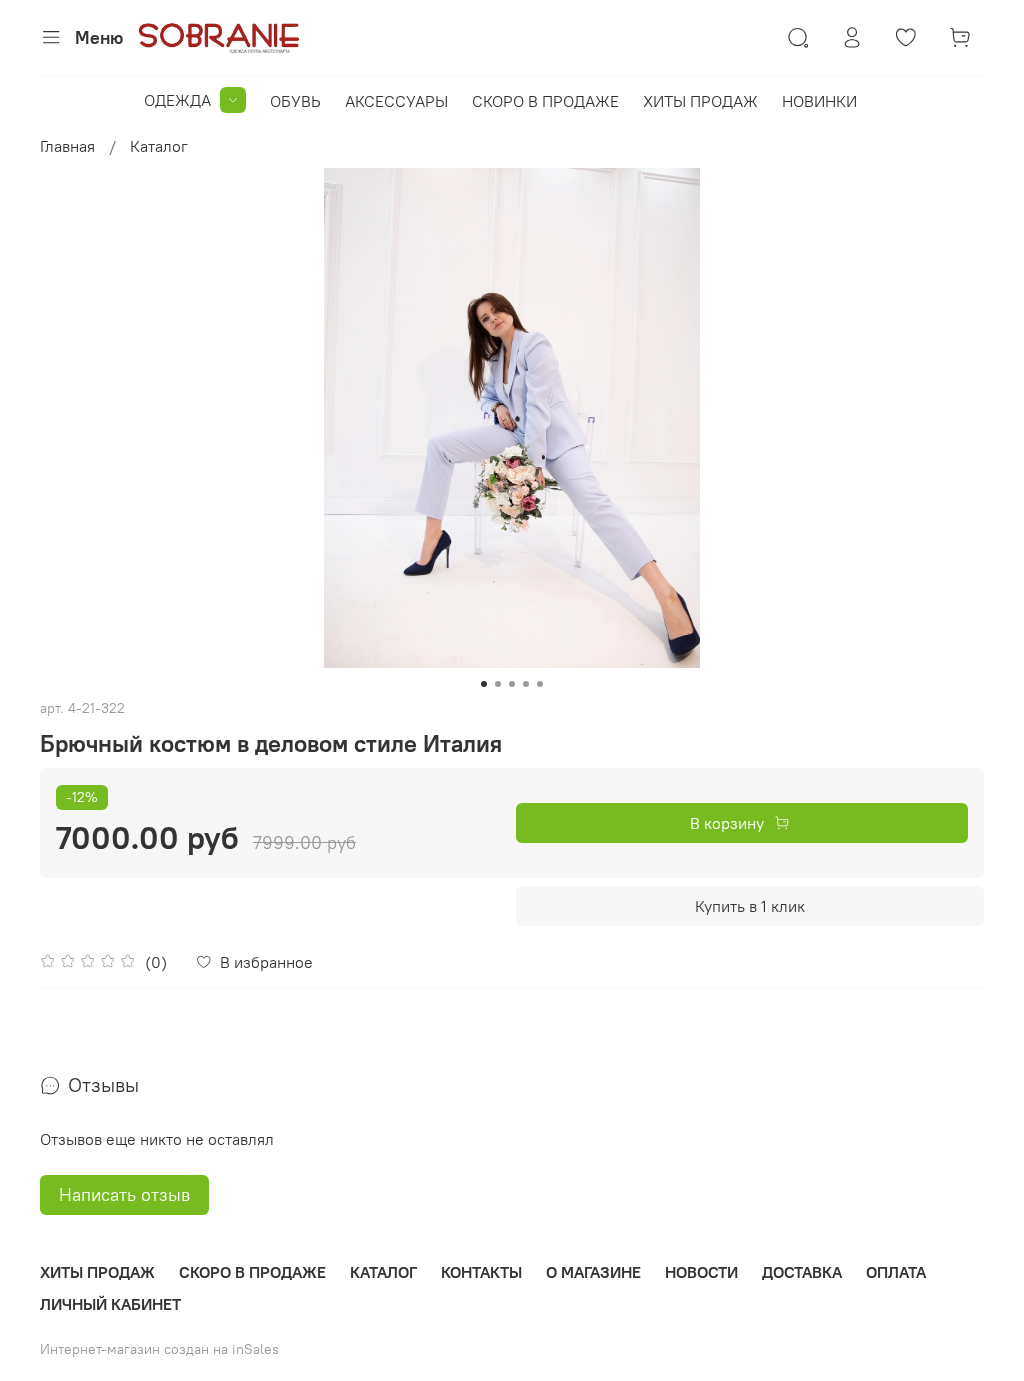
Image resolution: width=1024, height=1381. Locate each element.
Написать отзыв (124, 1194)
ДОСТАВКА (802, 1272)
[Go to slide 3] (512, 684)
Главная (67, 146)
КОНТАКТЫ (481, 1272)
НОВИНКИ (819, 101)
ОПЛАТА (896, 1272)
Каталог (159, 146)
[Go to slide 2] (498, 684)
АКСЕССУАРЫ (396, 101)
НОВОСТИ (701, 1272)
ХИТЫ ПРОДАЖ (700, 101)
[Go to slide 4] (526, 684)
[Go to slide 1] (484, 684)
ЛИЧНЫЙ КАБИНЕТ (110, 1304)
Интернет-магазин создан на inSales (159, 1349)
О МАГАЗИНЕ (593, 1272)
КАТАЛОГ (383, 1272)
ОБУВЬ (295, 101)
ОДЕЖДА (177, 100)
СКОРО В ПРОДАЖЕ (545, 101)
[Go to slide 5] (540, 684)
